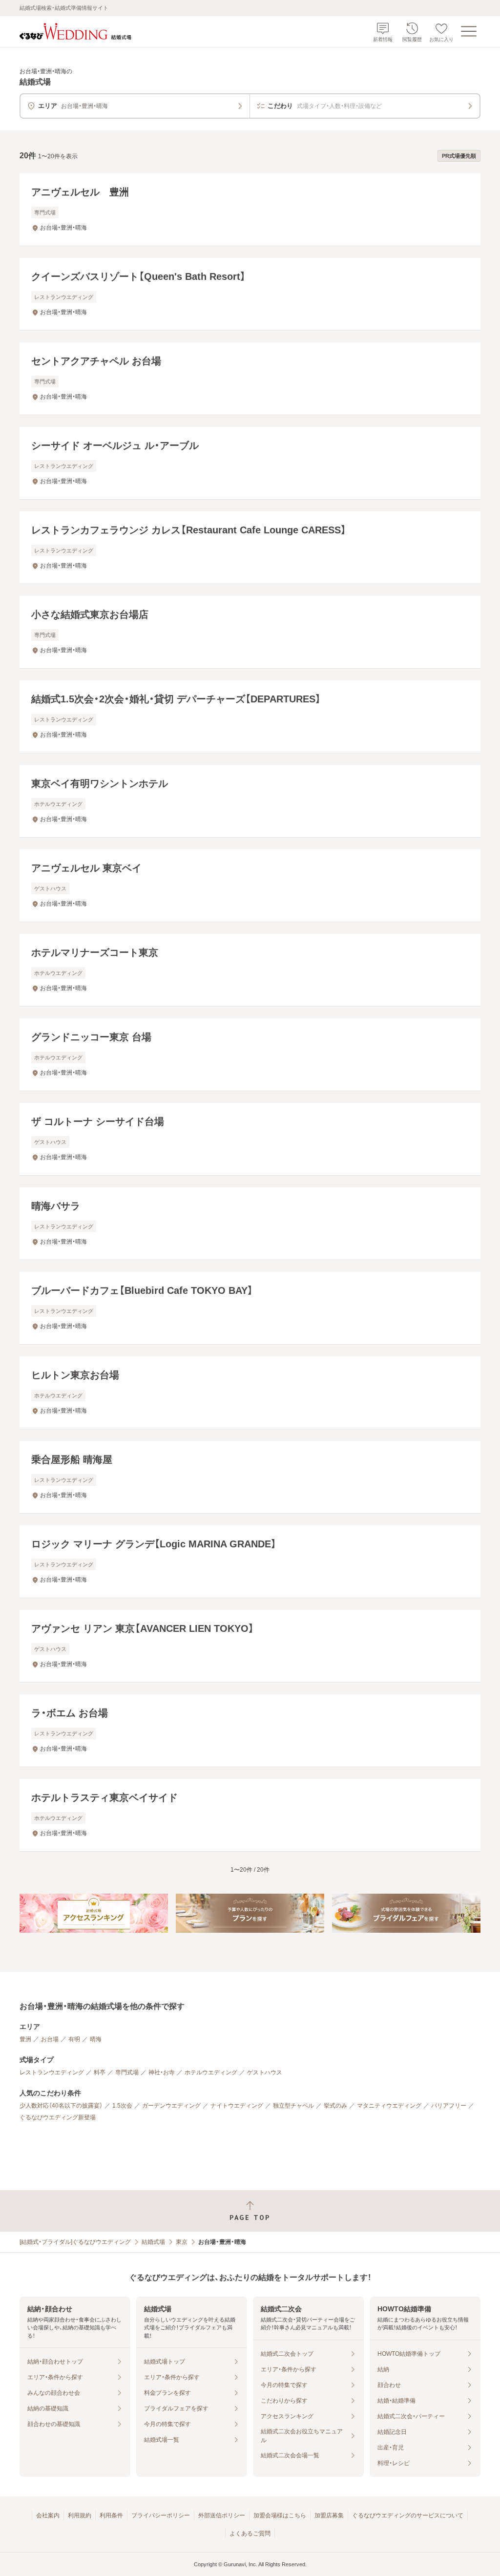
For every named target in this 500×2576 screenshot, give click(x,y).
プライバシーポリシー (161, 2515)
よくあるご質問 (250, 2534)
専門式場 (127, 2072)
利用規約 (80, 2515)
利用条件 (111, 2515)
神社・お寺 (162, 2072)
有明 (74, 2039)
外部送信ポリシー (222, 2515)
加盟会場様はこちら (280, 2515)
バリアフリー (449, 2106)
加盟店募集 (329, 2515)
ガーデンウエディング (171, 2106)
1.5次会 (122, 2106)
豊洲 (25, 2039)
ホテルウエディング (211, 2072)
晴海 (96, 2039)
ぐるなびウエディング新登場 (58, 2117)
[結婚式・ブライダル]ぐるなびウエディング (75, 2242)
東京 (182, 2242)
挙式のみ (335, 2106)
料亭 (100, 2072)
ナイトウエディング (237, 2106)
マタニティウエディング (389, 2106)
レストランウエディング (52, 2072)
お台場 (50, 2039)
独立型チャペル (293, 2106)
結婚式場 (153, 2242)
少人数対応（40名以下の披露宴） (61, 2106)
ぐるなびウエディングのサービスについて (408, 2515)
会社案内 (48, 2515)
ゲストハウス (265, 2072)
